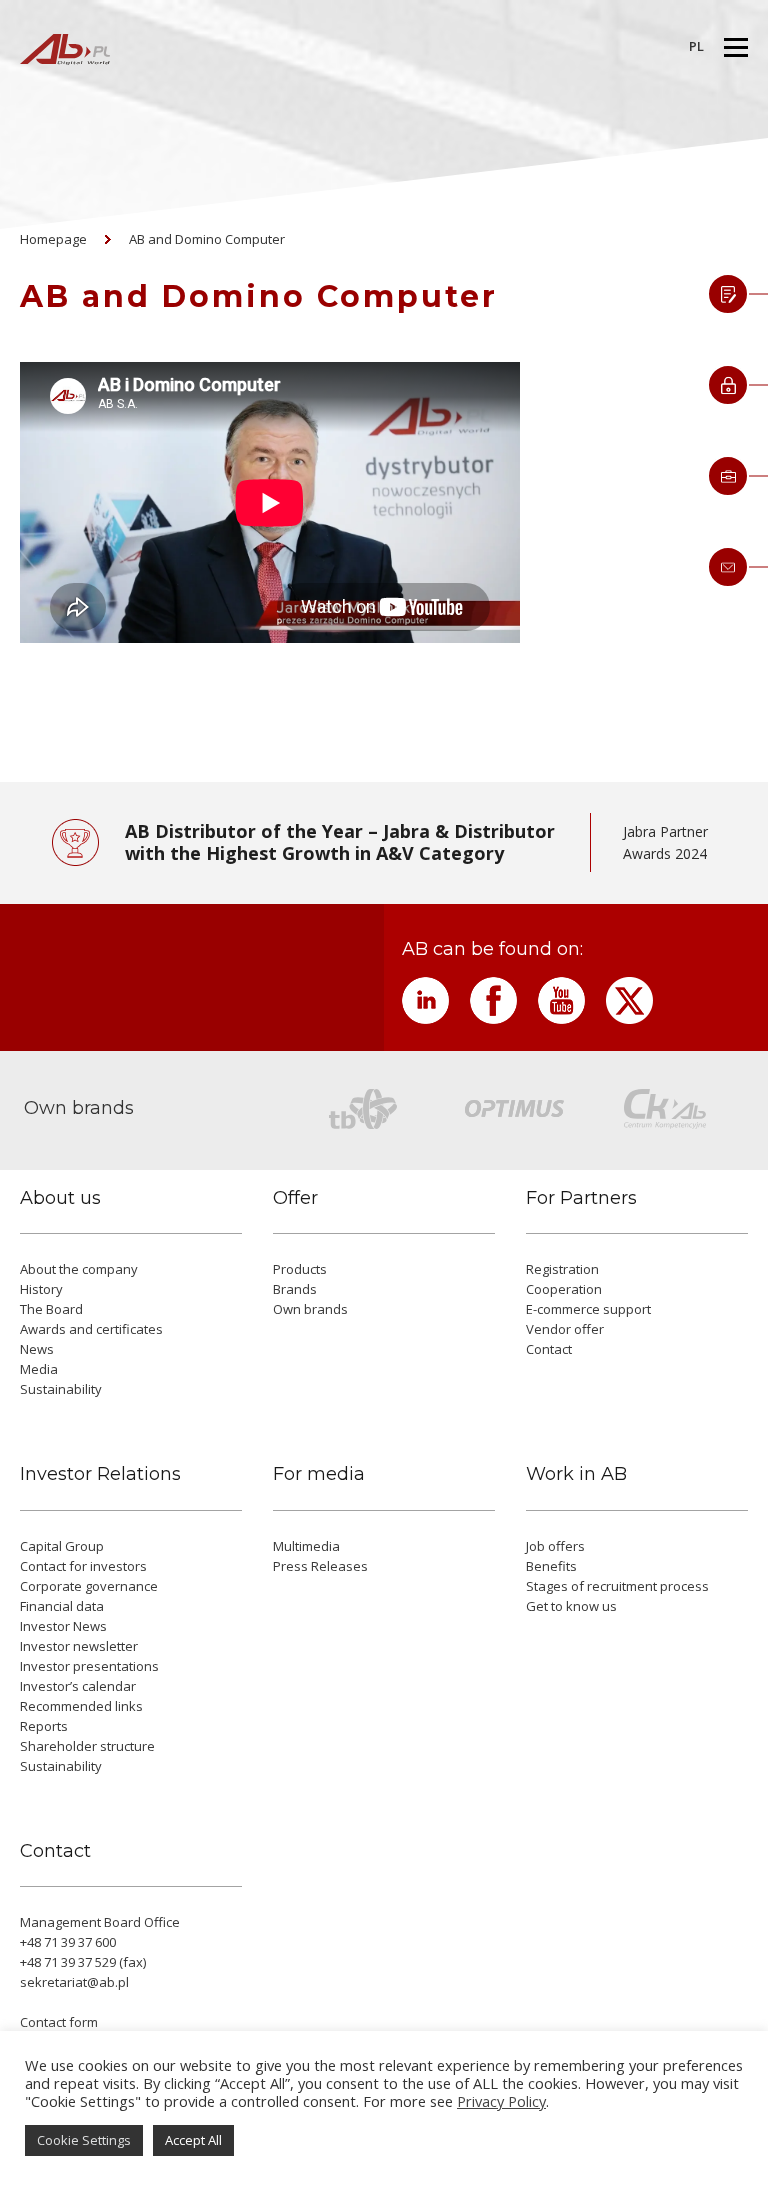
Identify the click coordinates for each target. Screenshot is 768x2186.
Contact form (59, 2022)
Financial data (62, 1606)
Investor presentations (89, 1666)
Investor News (63, 1626)
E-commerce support (588, 1309)
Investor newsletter (79, 1646)
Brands (295, 1289)
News (37, 1349)
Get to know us (571, 1606)
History (41, 1289)
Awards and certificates (91, 1329)
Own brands (310, 1309)
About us (60, 1198)
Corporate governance (89, 1586)
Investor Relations (100, 1474)
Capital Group (62, 1546)
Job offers (555, 1546)
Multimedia (306, 1546)
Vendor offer (565, 1329)
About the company (79, 1269)
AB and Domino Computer (207, 239)
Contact (549, 1349)
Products (300, 1269)
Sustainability (61, 1389)
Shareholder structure (87, 1746)
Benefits (551, 1566)
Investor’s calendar (78, 1686)
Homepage (53, 239)
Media (39, 1369)
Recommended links (81, 1706)
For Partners (581, 1198)
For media (319, 1474)
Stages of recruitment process (617, 1586)
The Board (51, 1309)
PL (696, 46)
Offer (295, 1198)
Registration (562, 1269)
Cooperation (564, 1289)
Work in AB (576, 1474)
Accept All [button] (193, 2140)
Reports (44, 1726)
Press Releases (320, 1566)
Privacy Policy (501, 2101)
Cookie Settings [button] (84, 2140)
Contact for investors (83, 1566)
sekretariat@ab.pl (74, 1982)
